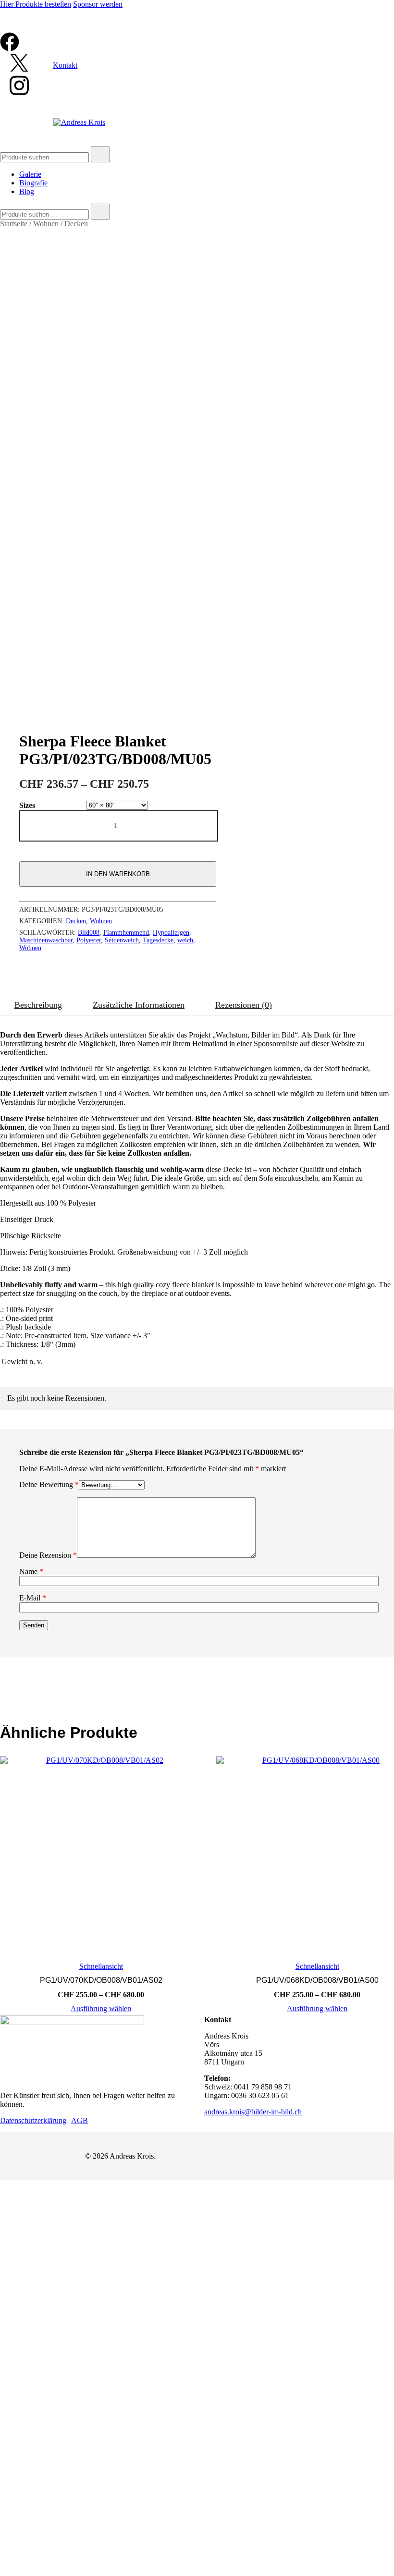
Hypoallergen (171, 933)
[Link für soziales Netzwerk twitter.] (19, 70)
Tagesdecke (158, 940)
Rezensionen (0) (244, 1005)
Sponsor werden (98, 4)
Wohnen (46, 224)
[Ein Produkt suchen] (10, 122)
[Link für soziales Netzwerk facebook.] (10, 49)
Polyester (89, 940)
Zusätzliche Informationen (139, 1005)
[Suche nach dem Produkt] (100, 154)
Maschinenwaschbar (46, 940)
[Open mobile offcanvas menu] (155, 122)
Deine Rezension (48, 1555)
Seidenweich (122, 940)
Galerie (30, 174)
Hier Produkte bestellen (36, 4)
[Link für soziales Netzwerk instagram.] (19, 94)
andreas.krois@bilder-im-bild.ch (253, 2112)
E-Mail (33, 1598)
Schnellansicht (101, 1966)
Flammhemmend (126, 933)
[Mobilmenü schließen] (376, 20)
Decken (76, 224)
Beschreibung (38, 1005)
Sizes (27, 805)
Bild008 (89, 933)
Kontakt (65, 65)
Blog (27, 191)
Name (31, 1571)
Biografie (33, 183)
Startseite (14, 224)
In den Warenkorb (118, 874)
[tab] (38, 1005)
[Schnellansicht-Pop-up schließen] (4, 28)
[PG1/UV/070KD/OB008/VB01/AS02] (101, 1857)
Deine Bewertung (49, 1484)
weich (185, 940)
